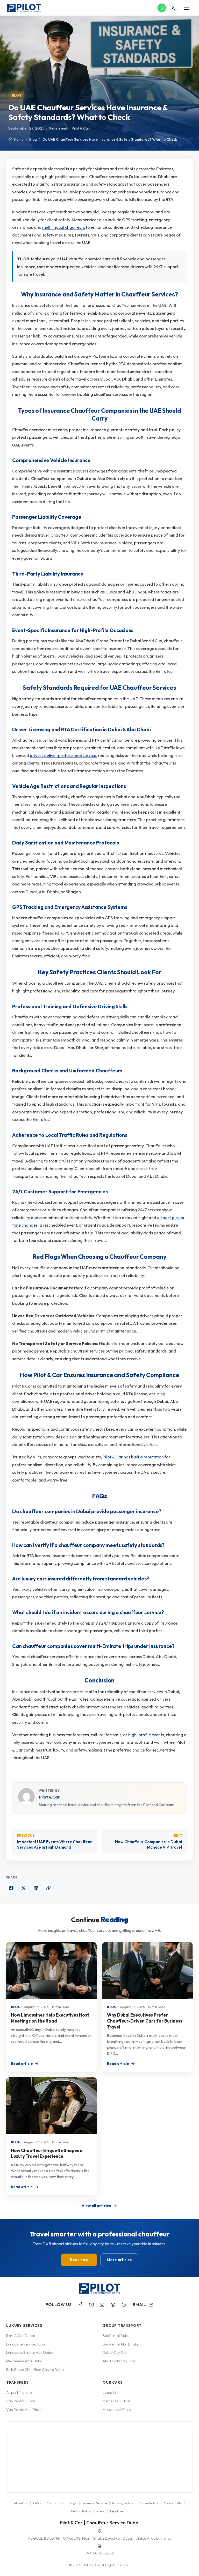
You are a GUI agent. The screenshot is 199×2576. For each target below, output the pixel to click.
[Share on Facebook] (11, 1888)
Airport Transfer (20, 2392)
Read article (22, 2064)
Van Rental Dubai (20, 2401)
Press (101, 2511)
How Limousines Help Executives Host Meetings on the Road (50, 2018)
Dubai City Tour (115, 2352)
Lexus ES (110, 2392)
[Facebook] (81, 2305)
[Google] (124, 2305)
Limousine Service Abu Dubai (30, 2352)
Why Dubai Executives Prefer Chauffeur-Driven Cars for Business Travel (145, 2021)
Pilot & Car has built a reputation (133, 1457)
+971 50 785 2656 (100, 2553)
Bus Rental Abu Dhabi (120, 2344)
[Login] (173, 8)
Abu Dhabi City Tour (119, 2361)
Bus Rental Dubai (116, 2336)
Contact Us (55, 2503)
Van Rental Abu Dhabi (24, 2410)
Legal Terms (119, 2511)
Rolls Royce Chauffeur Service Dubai (35, 2370)
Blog (17, 95)
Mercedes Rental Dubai (25, 2361)
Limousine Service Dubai (26, 2344)
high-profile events (146, 1735)
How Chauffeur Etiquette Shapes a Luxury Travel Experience (47, 2153)
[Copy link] (48, 1888)
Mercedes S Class (116, 2401)
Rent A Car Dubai (20, 2336)
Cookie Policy (148, 2503)
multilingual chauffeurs (64, 227)
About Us (21, 2503)
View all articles (96, 2206)
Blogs (73, 2503)
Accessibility (173, 2503)
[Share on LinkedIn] (36, 1888)
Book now (79, 2260)
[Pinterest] (113, 2305)
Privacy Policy (123, 2503)
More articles (119, 2260)
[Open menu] (187, 8)
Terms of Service (94, 2503)
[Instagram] (102, 2305)
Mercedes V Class (117, 2410)
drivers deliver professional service (63, 755)
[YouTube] (91, 2305)
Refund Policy (81, 2511)
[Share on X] (24, 1888)
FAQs (37, 2503)
